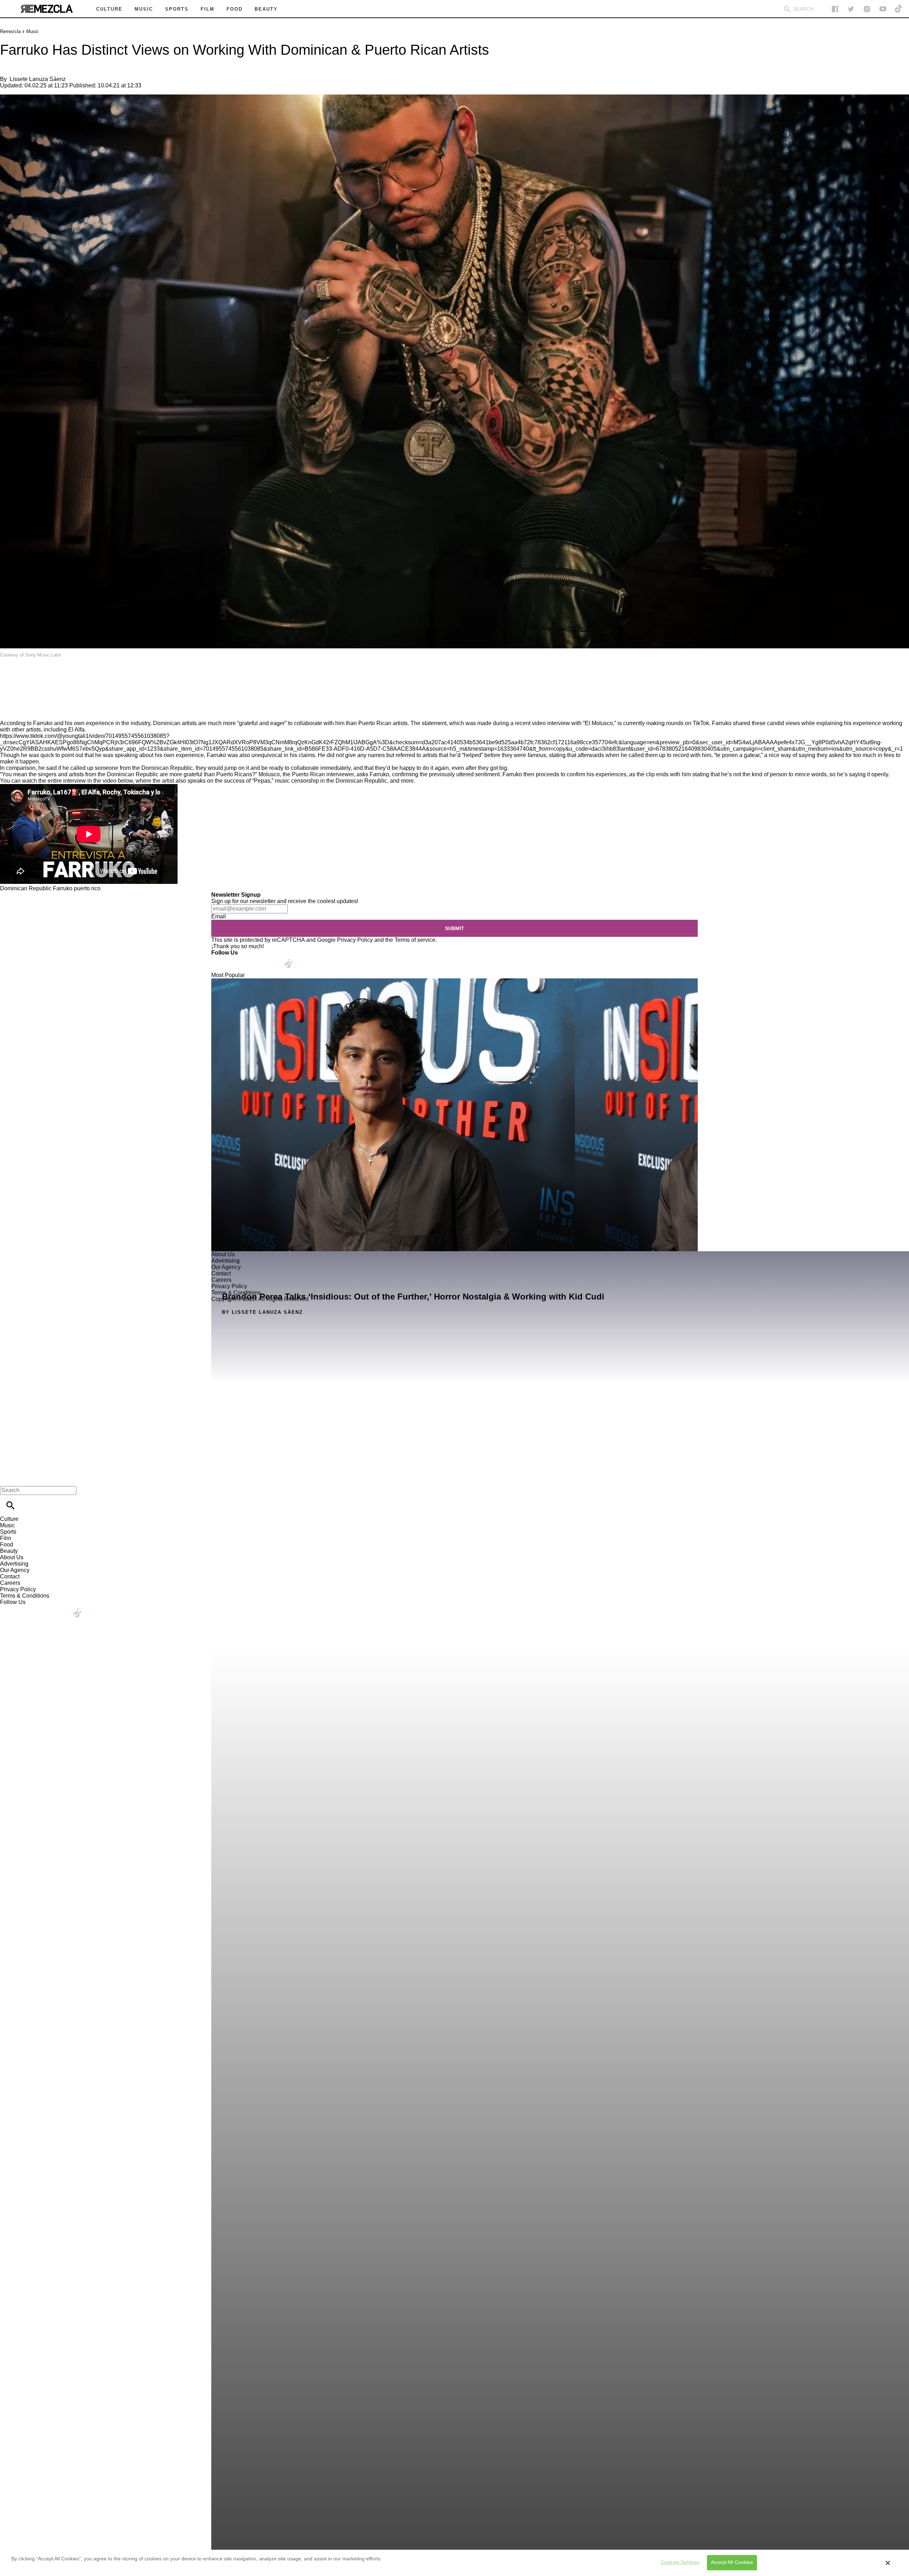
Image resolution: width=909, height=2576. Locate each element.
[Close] (888, 2563)
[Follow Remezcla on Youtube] (272, 959)
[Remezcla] (47, 9)
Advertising (14, 1564)
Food (7, 1544)
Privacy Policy (355, 940)
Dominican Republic (26, 888)
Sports (8, 1532)
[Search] (787, 9)
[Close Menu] (8, 1478)
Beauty (9, 1551)
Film (6, 1538)
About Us (12, 1557)
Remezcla (10, 31)
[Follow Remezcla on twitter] (851, 9)
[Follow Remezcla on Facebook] (835, 9)
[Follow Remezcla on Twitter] (237, 959)
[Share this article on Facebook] (26, 675)
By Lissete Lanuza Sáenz (262, 1312)
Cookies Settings (680, 2563)
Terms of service (415, 940)
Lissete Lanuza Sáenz (38, 79)
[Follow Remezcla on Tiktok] (289, 959)
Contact (10, 1576)
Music (32, 31)
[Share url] (8, 712)
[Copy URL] (17, 696)
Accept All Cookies (732, 2563)
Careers (10, 1583)
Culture (9, 1519)
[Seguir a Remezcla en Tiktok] (899, 9)
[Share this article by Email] (60, 675)
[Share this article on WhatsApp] (9, 675)
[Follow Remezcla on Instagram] (867, 9)
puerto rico (87, 888)
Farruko (63, 888)
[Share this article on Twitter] (43, 675)
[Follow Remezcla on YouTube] (883, 9)
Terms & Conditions (25, 1596)
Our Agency (15, 1570)
